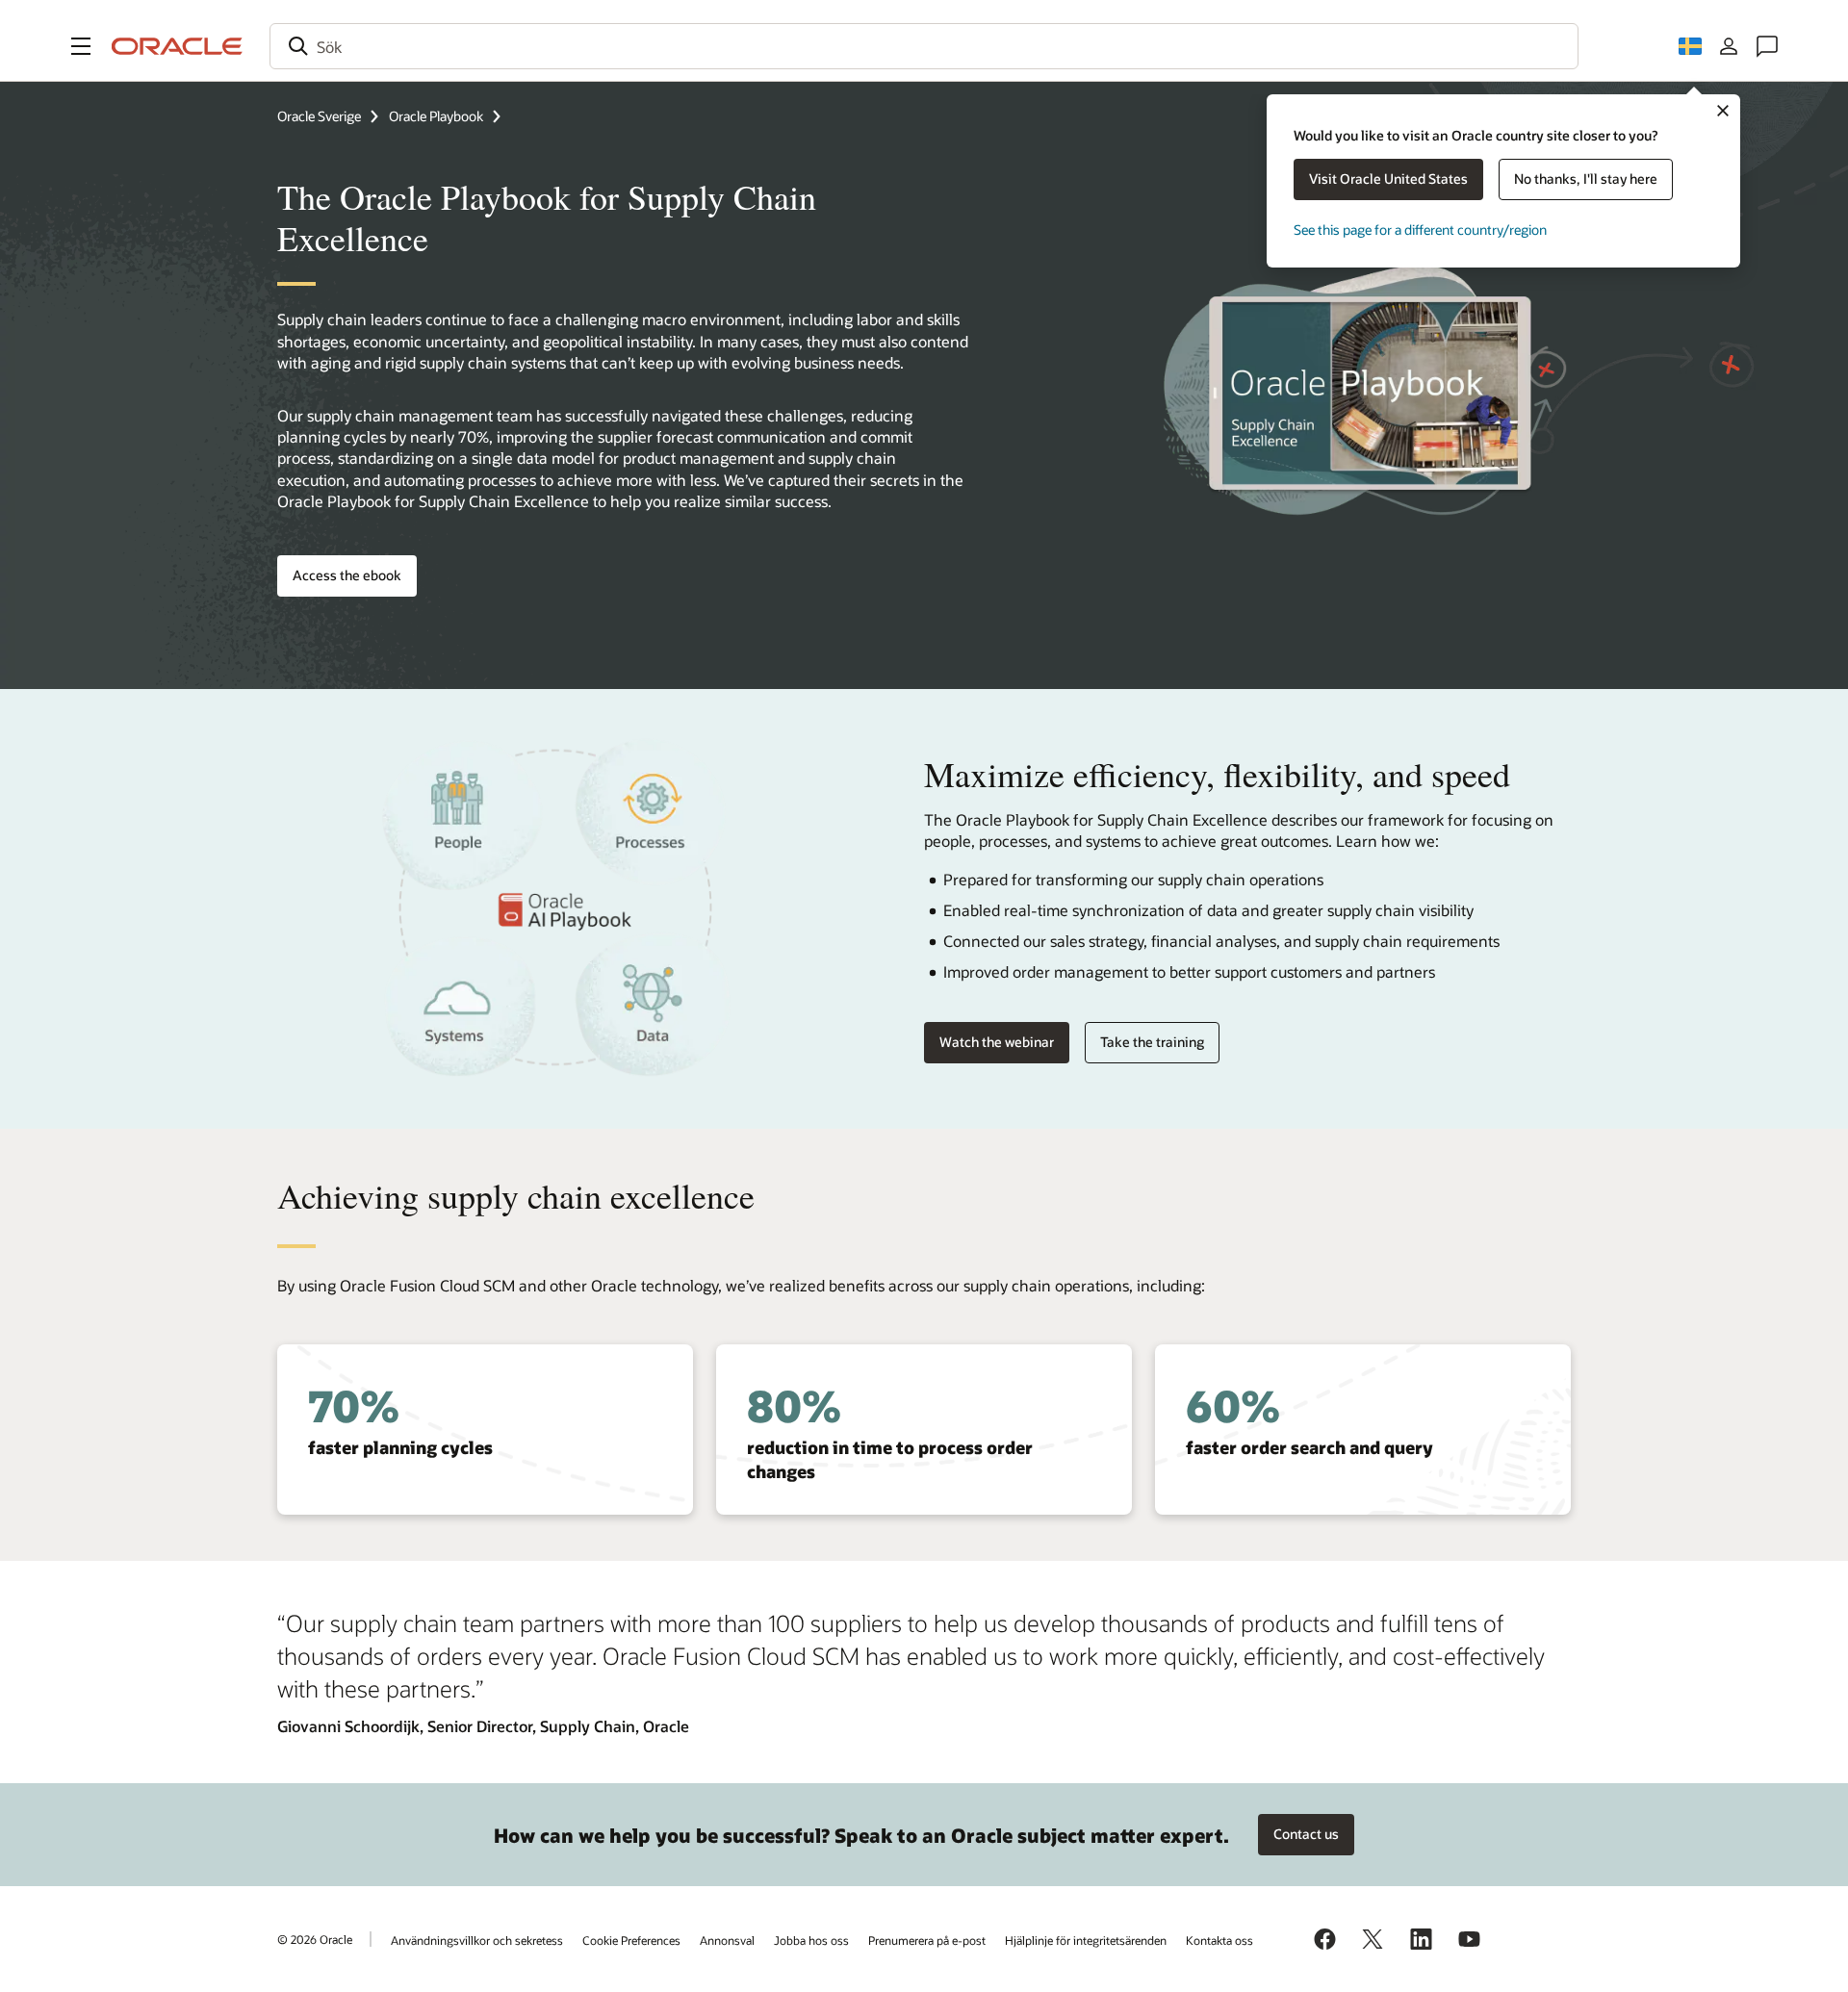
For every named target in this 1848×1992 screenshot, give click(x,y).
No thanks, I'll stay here (1586, 179)
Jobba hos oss (811, 1940)
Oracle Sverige (319, 116)
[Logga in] (1729, 46)
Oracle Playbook (436, 116)
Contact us (1306, 1834)
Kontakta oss (1219, 1940)
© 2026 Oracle (315, 1939)
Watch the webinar (997, 1042)
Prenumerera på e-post (927, 1940)
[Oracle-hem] (177, 46)
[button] (81, 46)
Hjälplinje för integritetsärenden (1086, 1940)
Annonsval (727, 1940)
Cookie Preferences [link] (631, 1940)
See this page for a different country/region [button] (1420, 230)
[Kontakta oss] (1767, 46)
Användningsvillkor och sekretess (477, 1940)
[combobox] (924, 46)
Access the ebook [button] (347, 575)
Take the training (1152, 1042)
